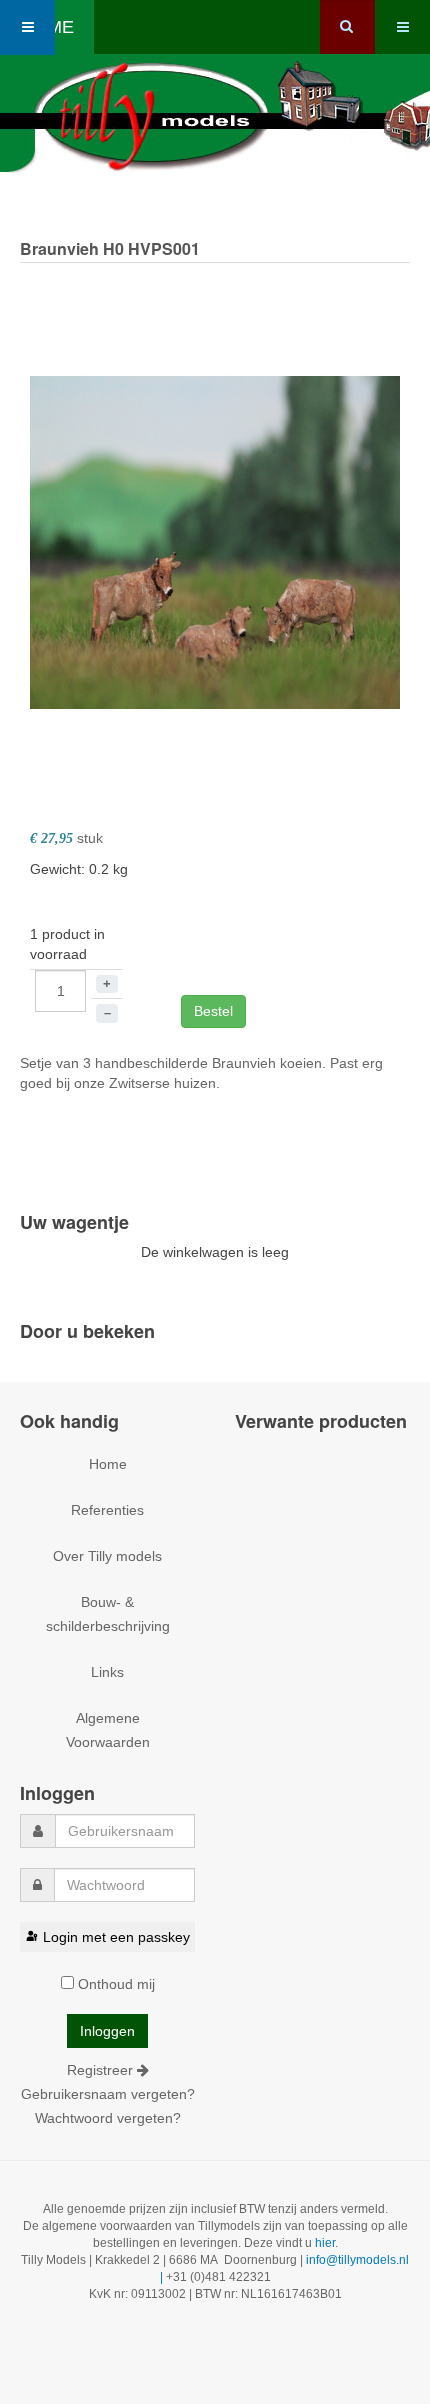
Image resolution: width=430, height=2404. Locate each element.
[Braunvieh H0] (215, 541)
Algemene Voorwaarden (108, 1730)
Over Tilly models (107, 1556)
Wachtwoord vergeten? (108, 2118)
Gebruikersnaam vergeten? (108, 2094)
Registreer (102, 2070)
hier (325, 2243)
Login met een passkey (116, 1937)
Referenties (107, 1510)
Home (108, 1464)
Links (107, 1672)
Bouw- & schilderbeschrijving (108, 1614)
